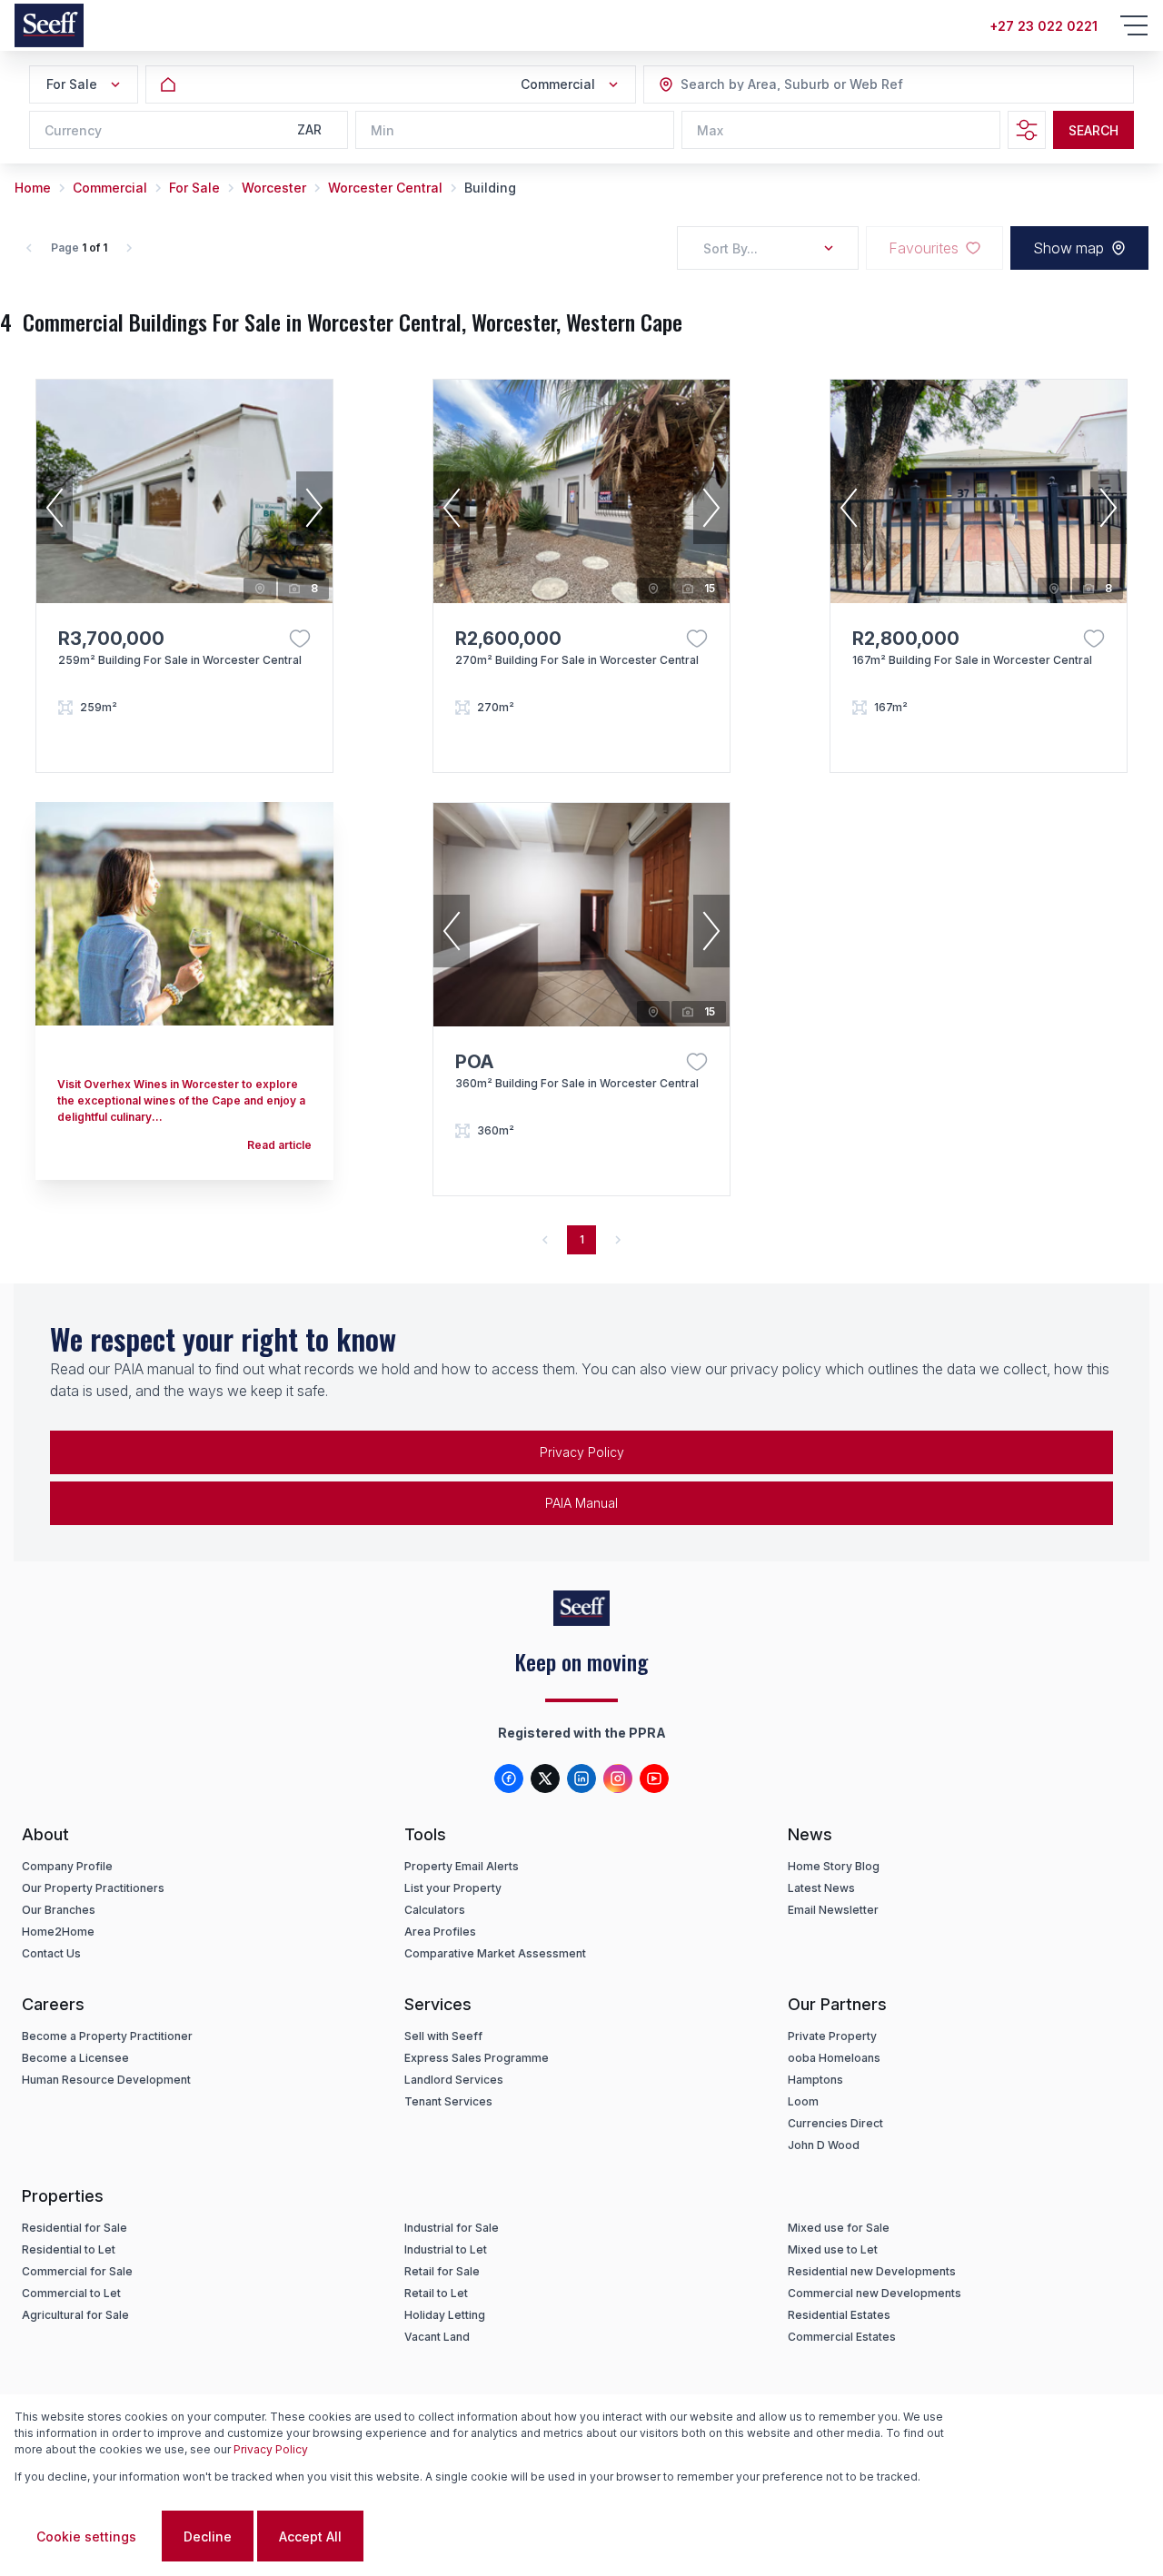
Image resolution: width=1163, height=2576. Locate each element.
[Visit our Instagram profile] (618, 1778)
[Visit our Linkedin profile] (581, 1778)
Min (383, 130)
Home (33, 188)
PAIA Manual (581, 1503)
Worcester (274, 188)
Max (710, 130)
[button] (55, 508)
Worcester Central (385, 188)
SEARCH (1093, 130)
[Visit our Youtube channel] (654, 1778)
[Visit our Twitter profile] (545, 1778)
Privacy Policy (582, 1452)
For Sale (194, 188)
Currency (73, 130)
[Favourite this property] (300, 639)
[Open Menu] (1134, 25)
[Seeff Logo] (49, 25)
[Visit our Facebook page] (509, 1778)
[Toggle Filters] (1027, 130)
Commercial (110, 188)
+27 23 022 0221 (1044, 26)
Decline (208, 2536)
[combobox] (780, 85)
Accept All (310, 2536)
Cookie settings (86, 2536)
